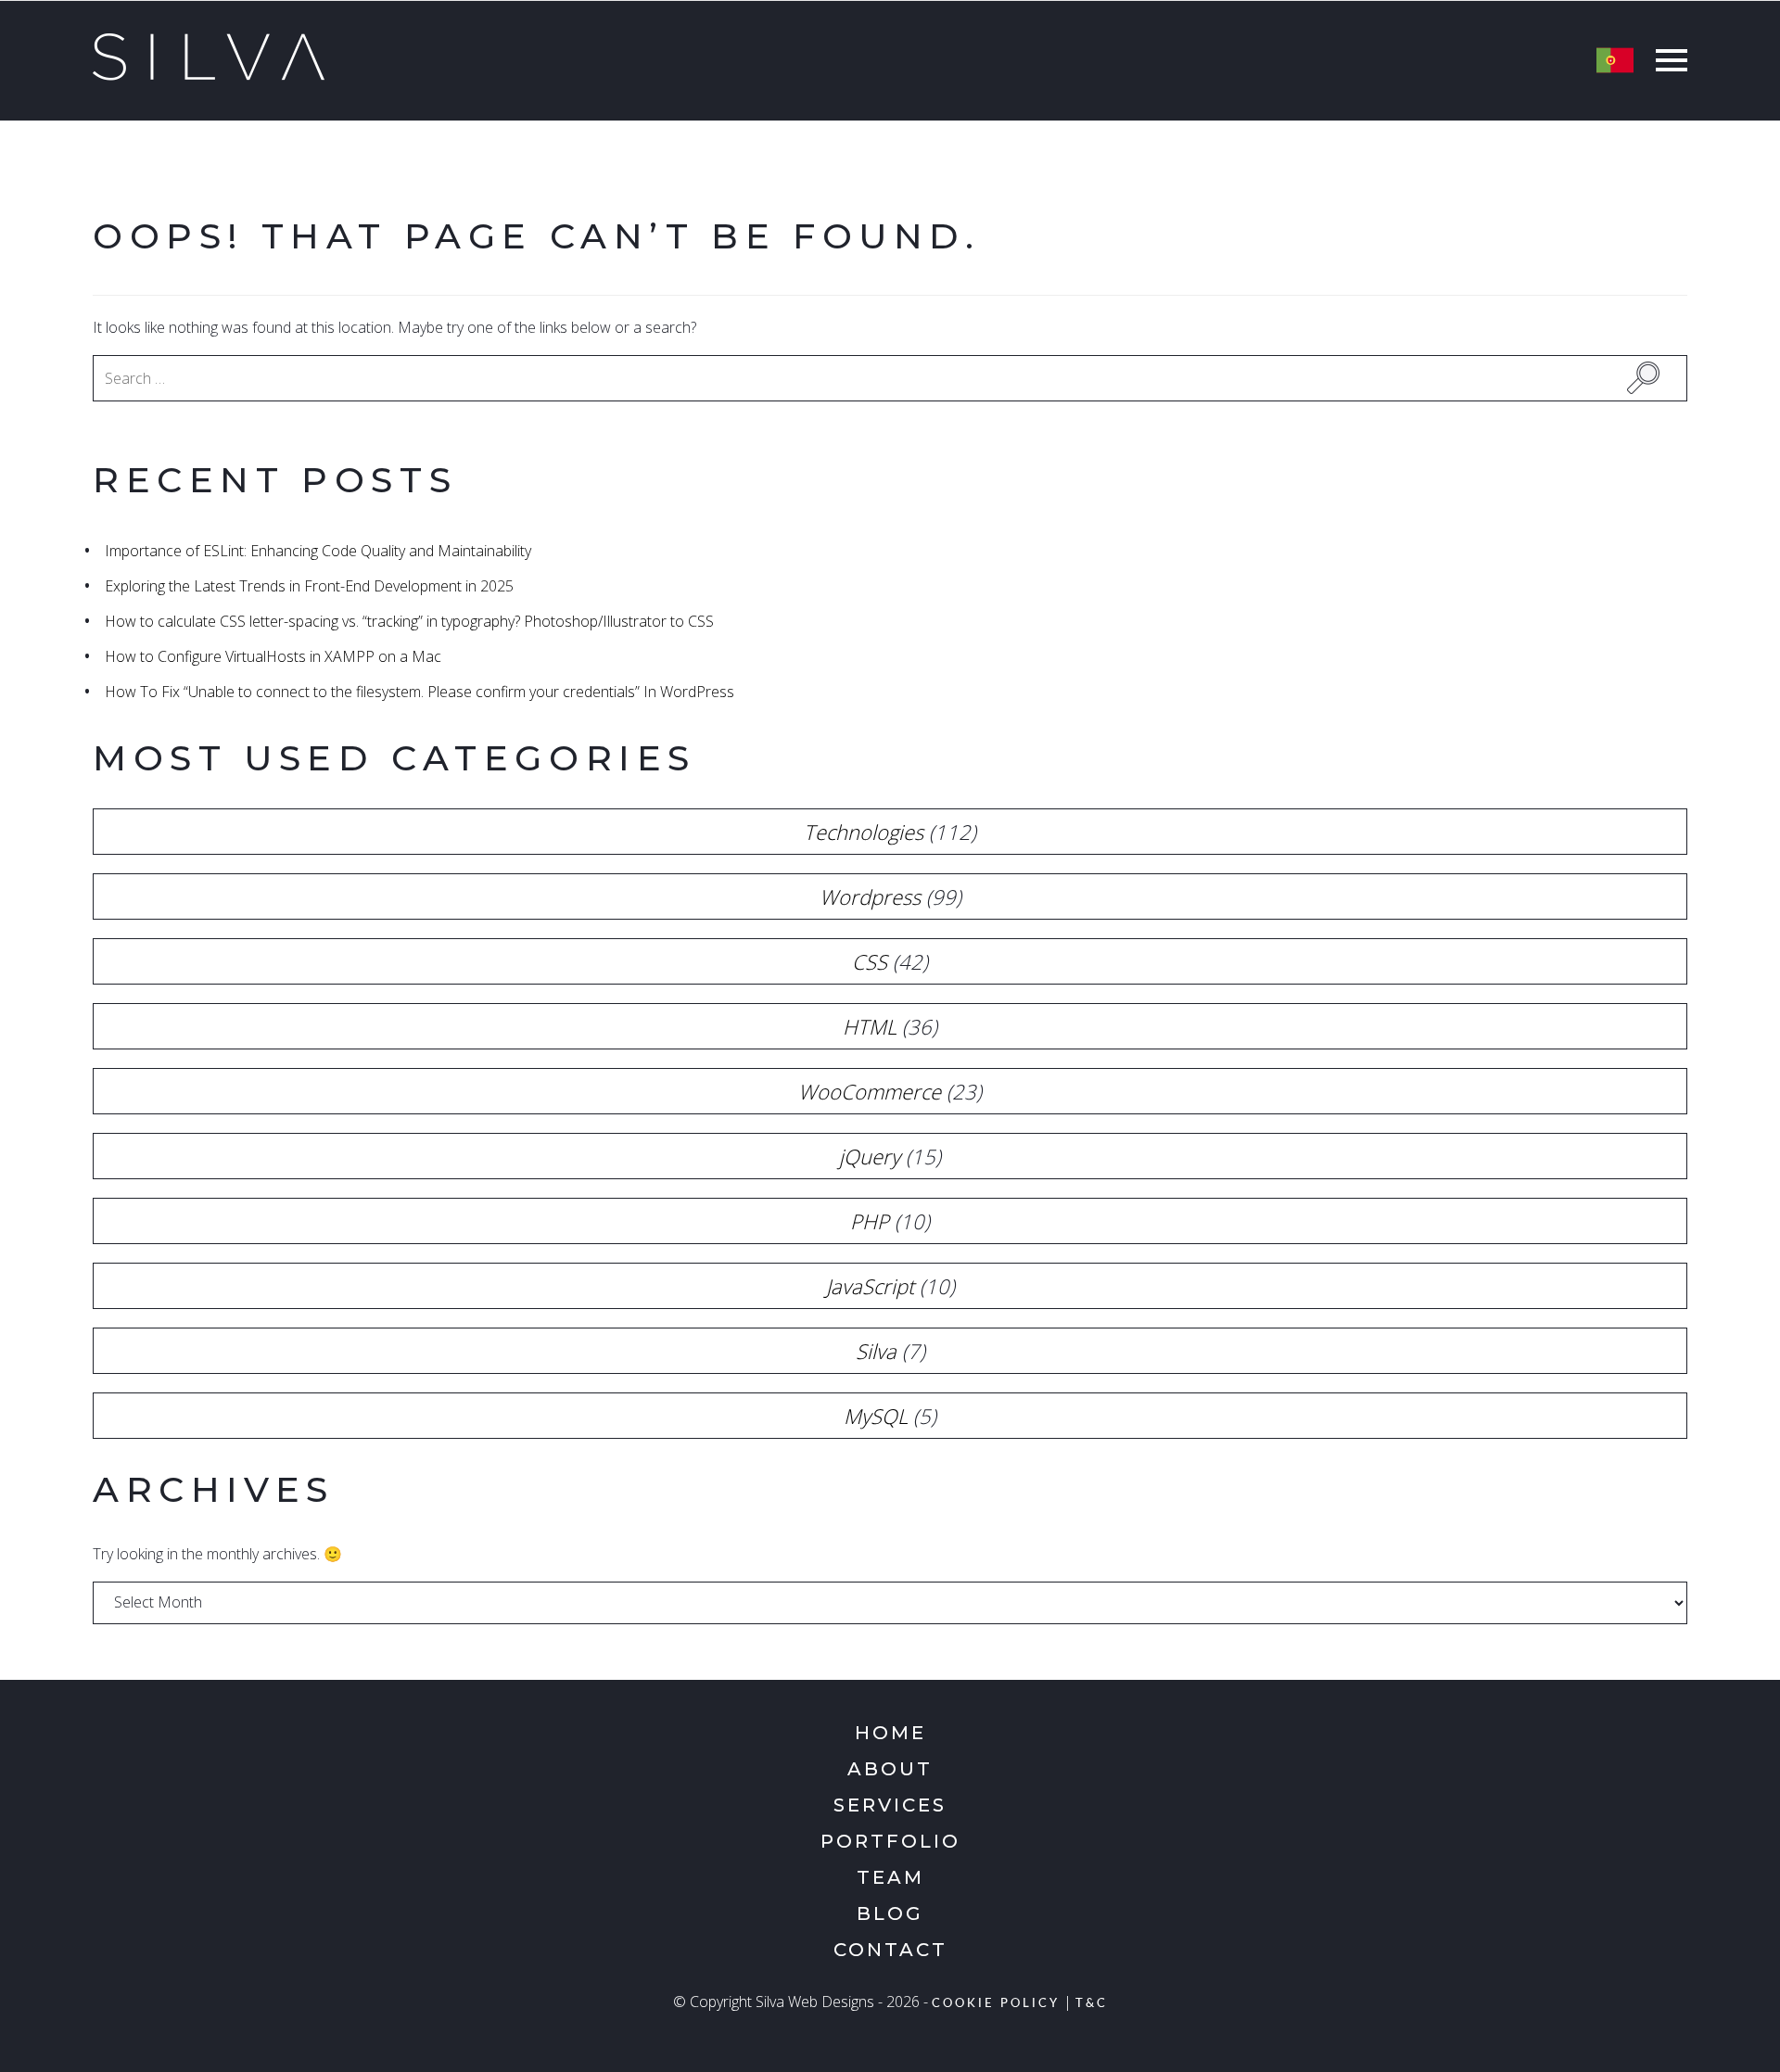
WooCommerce (870, 1091)
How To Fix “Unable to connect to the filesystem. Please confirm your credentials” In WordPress (420, 692)
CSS (870, 961)
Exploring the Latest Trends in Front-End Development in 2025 (309, 586)
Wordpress (870, 896)
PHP (870, 1221)
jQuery (870, 1156)
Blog (890, 1913)
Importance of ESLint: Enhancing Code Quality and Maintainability (318, 551)
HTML (870, 1026)
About (890, 1769)
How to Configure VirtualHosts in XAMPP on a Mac (273, 656)
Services (890, 1805)
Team (890, 1877)
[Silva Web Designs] (209, 75)
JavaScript (870, 1286)
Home (890, 1733)
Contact (890, 1950)
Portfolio (890, 1841)
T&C (1092, 2004)
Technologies (864, 832)
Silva (876, 1351)
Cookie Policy (996, 2004)
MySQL (876, 1416)
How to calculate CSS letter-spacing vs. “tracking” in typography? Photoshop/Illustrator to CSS (409, 621)
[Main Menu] (1667, 63)
